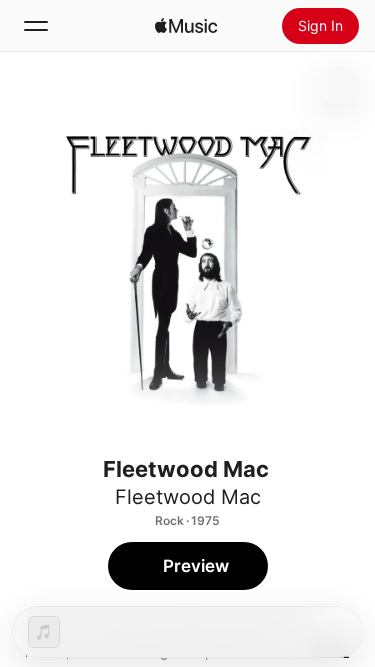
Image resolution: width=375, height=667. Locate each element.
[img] (186, 26)
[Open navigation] (36, 26)
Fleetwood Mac (188, 497)
